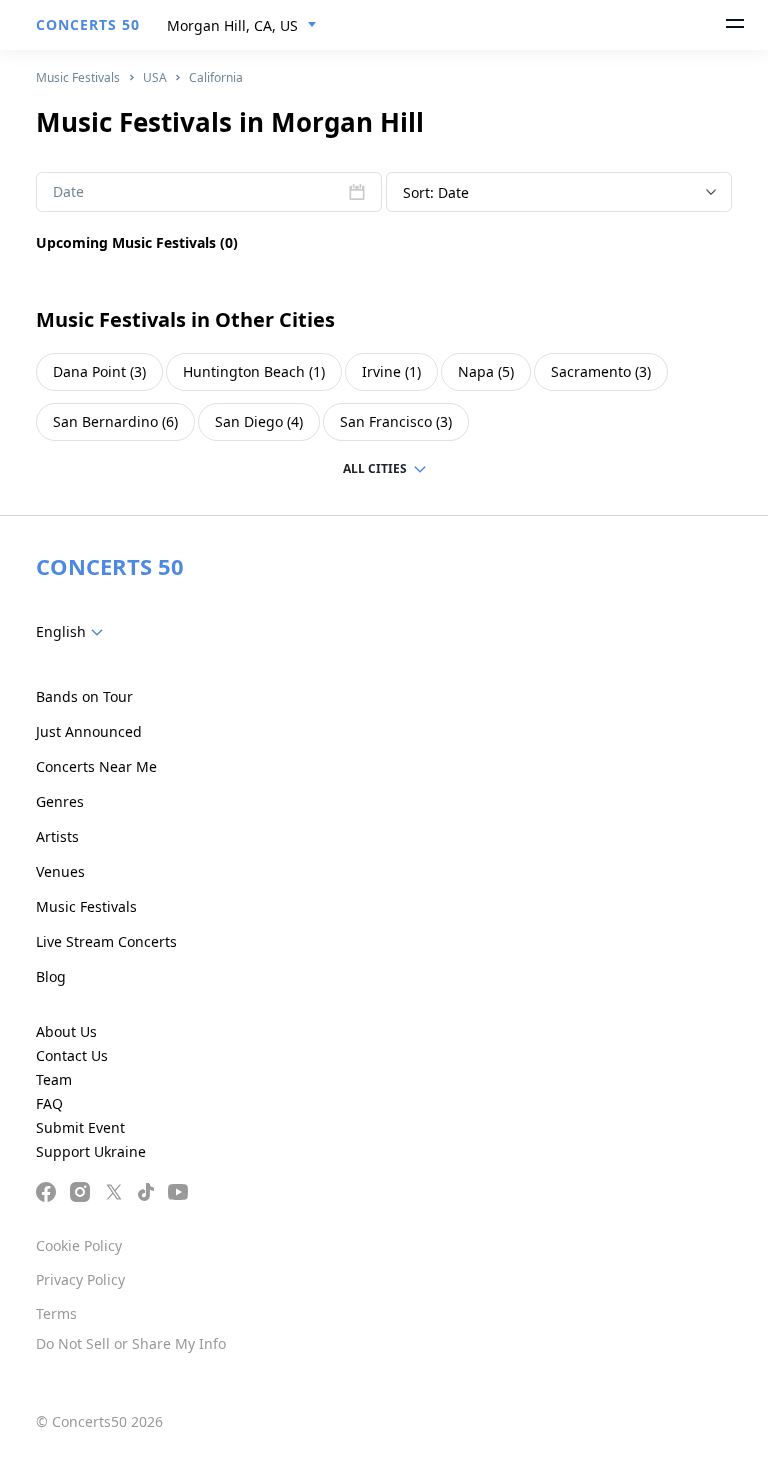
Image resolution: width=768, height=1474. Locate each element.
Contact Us (72, 1055)
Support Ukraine (91, 1151)
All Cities (375, 468)
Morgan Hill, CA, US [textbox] (232, 25)
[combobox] (242, 26)
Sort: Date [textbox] (436, 192)
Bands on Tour (84, 696)
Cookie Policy (79, 1245)
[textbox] (73, 632)
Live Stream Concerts (106, 941)
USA (155, 77)
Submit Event (80, 1127)
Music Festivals (78, 77)
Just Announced (89, 731)
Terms (56, 1313)
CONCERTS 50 (88, 24)
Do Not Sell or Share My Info (131, 1343)
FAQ (49, 1103)
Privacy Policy (80, 1279)
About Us (66, 1031)
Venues (60, 871)
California (216, 77)
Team (54, 1079)
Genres (60, 801)
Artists (57, 836)
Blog (51, 976)
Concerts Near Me (96, 766)
